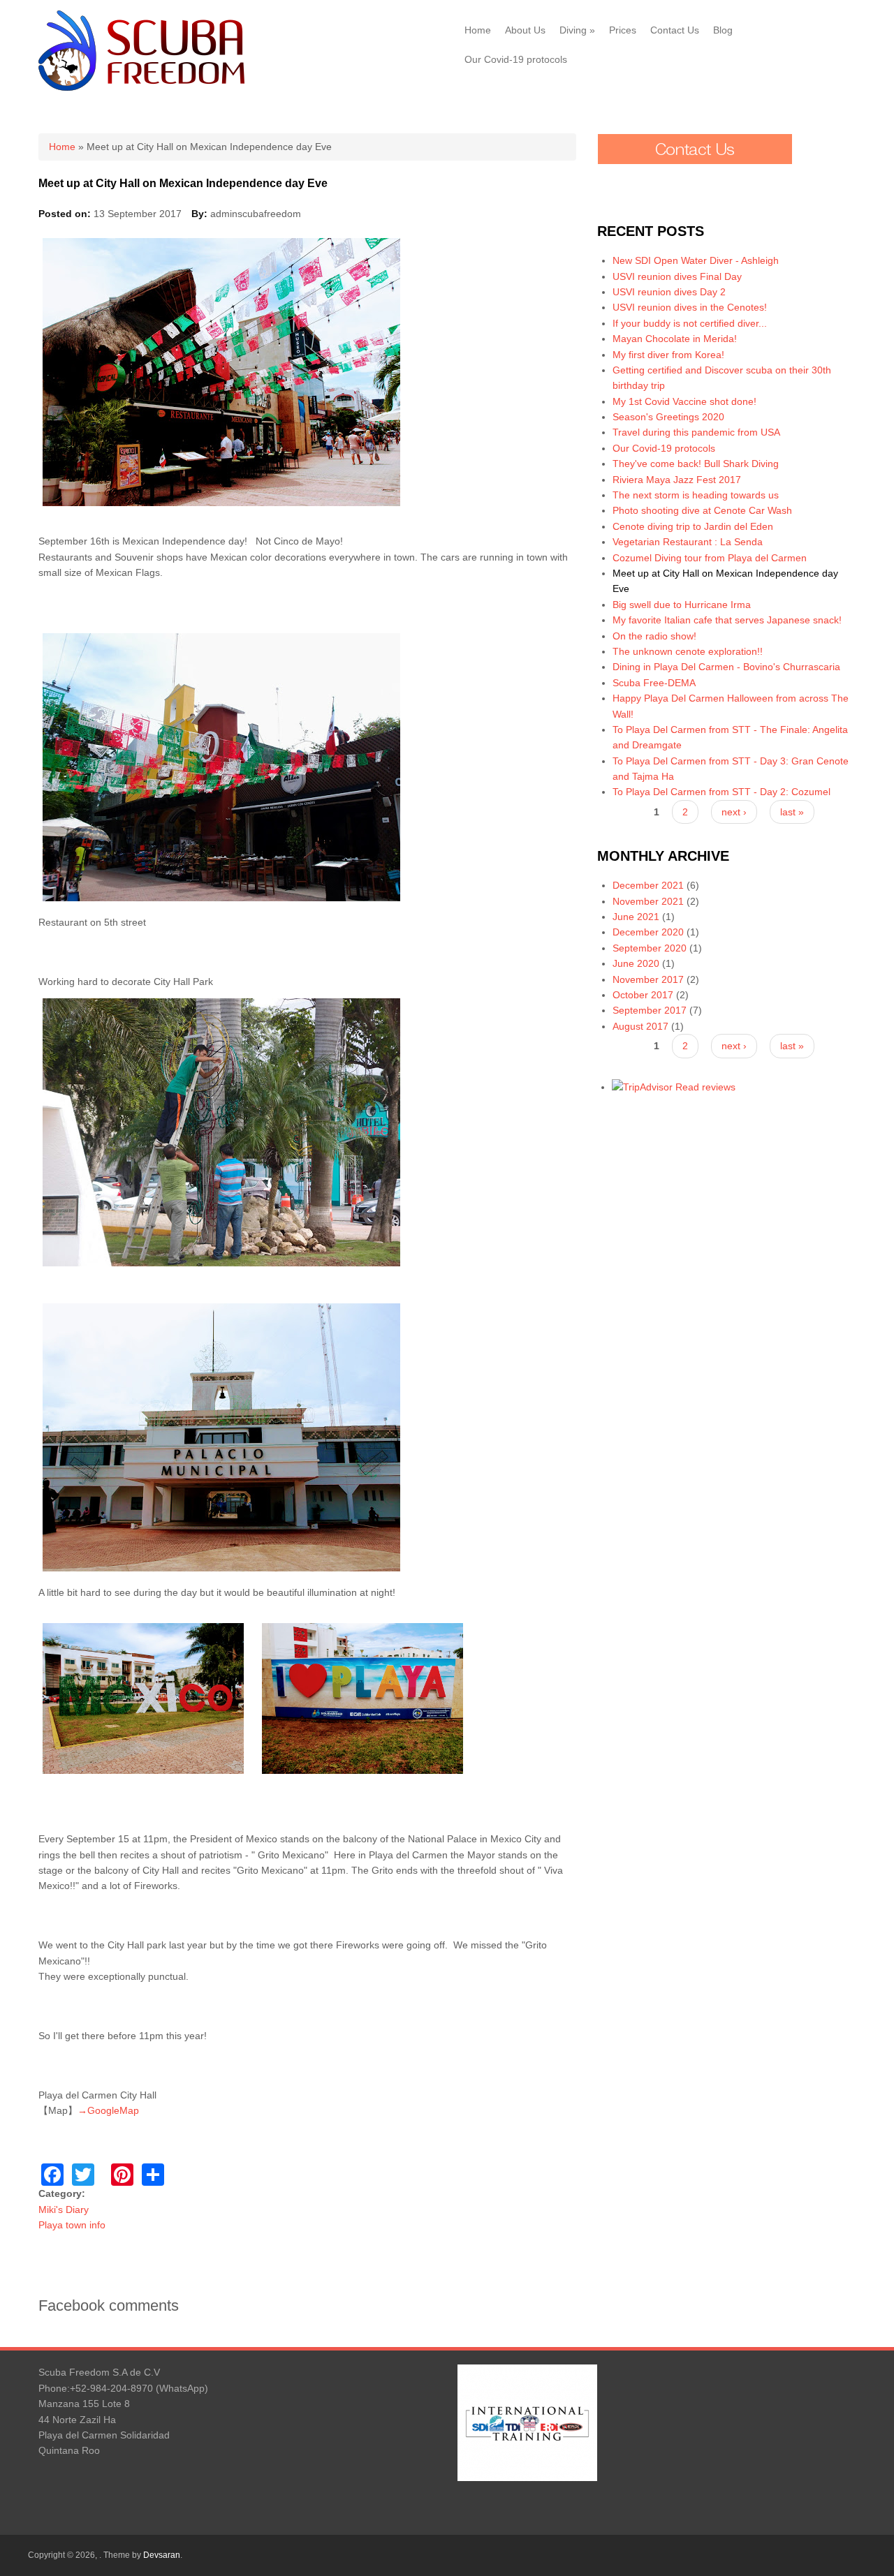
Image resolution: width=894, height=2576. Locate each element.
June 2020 (636, 963)
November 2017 (648, 979)
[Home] (141, 87)
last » (792, 812)
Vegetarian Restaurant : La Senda (688, 542)
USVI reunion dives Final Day (677, 276)
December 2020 (648, 932)
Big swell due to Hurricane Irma (682, 605)
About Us (525, 30)
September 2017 (650, 1010)
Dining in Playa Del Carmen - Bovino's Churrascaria (726, 667)
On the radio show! (654, 636)
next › (734, 812)
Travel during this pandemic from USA (696, 432)
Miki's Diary (64, 2209)
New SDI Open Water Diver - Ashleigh (696, 260)
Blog (723, 30)
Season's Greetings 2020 (668, 417)
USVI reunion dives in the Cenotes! (690, 307)
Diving (577, 30)
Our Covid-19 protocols (516, 59)
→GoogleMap (108, 2110)
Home (478, 30)
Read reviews (705, 1087)
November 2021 (648, 901)
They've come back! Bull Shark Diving (696, 464)
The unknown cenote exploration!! (688, 651)
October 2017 (643, 995)
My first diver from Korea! (668, 355)
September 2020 (650, 948)
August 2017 (640, 1026)
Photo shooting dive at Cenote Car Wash (702, 510)
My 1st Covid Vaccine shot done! (684, 401)
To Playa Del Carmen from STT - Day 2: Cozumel (721, 792)
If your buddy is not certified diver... (690, 323)
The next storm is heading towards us (696, 495)
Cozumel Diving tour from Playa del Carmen (710, 558)
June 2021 (636, 917)
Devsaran (162, 2555)
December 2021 (648, 885)
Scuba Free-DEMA (654, 683)
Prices (623, 30)
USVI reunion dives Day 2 (669, 292)
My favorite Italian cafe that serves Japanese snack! (727, 620)
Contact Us (675, 30)
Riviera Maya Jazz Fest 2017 (677, 480)
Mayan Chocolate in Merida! (675, 339)
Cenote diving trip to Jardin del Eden (693, 526)
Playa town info (72, 2225)
